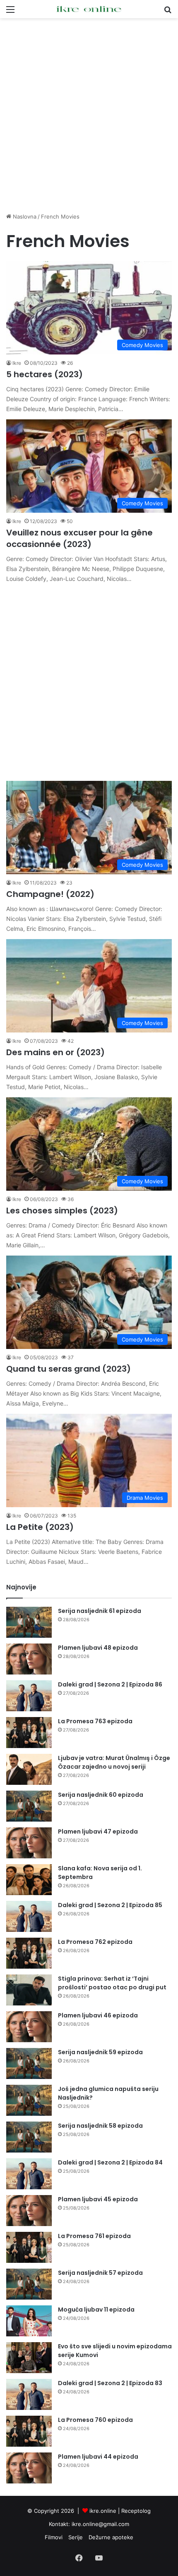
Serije (76, 2537)
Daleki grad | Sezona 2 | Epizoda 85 (110, 1905)
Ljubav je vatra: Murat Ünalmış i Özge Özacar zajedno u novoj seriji (114, 1762)
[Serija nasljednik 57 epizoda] (29, 2284)
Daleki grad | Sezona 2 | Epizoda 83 (110, 2383)
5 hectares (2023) (44, 374)
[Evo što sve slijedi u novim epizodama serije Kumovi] (29, 2358)
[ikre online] (89, 9)
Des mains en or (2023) (55, 1052)
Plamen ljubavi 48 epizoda (98, 1648)
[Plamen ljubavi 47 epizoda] (29, 1843)
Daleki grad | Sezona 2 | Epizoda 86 (110, 1684)
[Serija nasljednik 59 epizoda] (29, 2063)
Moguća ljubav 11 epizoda (96, 2310)
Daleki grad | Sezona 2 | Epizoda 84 (110, 2162)
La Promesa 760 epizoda (95, 2420)
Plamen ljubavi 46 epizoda (98, 2015)
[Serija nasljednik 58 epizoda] (29, 2137)
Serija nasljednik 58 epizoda (100, 2126)
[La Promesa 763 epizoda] (29, 1733)
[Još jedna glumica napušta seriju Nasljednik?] (29, 2100)
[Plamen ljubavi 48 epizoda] (29, 1659)
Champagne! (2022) (50, 894)
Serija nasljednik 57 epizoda (100, 2273)
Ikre (17, 363)
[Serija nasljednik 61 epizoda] (29, 1622)
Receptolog (136, 2511)
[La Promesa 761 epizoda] (29, 2247)
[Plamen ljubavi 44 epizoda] (29, 2468)
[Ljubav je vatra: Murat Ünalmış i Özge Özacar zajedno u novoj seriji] (29, 1769)
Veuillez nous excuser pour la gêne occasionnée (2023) (79, 538)
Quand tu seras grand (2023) (69, 1369)
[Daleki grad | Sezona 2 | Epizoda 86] (29, 1696)
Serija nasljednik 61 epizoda (100, 1611)
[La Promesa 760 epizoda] (29, 2431)
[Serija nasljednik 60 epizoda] (29, 1806)
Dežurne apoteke (111, 2537)
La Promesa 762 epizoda (95, 1942)
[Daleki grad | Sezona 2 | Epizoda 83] (29, 2394)
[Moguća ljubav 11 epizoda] (29, 2321)
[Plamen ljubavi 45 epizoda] (29, 2211)
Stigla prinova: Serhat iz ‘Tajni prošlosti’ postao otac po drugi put (112, 1983)
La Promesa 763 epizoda (95, 1721)
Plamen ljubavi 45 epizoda (98, 2199)
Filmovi (54, 2537)
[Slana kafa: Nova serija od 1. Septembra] (29, 1880)
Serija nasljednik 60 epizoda (101, 1795)
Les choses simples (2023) (62, 1211)
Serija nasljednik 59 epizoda (100, 2052)
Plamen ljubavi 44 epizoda (98, 2457)
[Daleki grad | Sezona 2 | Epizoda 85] (29, 1916)
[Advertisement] (89, 115)
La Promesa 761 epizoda (94, 2236)
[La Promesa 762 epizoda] (29, 1953)
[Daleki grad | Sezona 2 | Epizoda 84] (29, 2174)
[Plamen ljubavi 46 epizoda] (29, 2027)
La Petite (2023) (40, 1527)
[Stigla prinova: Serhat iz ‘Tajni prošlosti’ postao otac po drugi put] (29, 1990)
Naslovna (24, 216)
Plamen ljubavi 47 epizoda (98, 1832)
